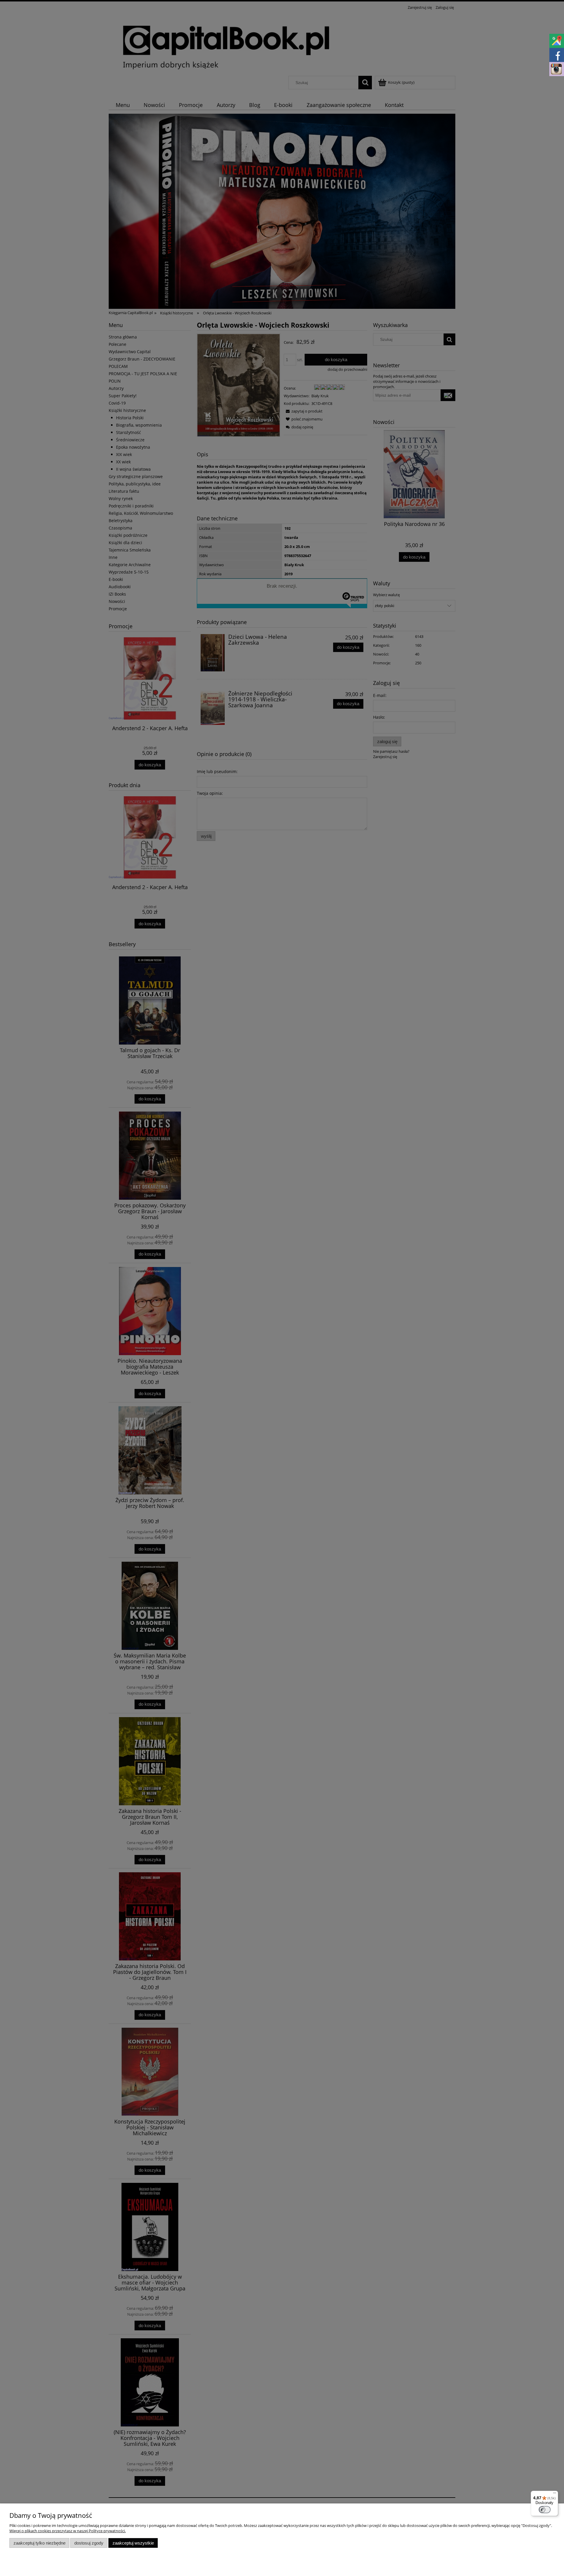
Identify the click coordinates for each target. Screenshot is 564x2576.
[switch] (545, 2510)
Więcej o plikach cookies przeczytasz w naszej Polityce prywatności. (68, 2531)
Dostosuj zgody (89, 2543)
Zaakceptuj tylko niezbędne (40, 2543)
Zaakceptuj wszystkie (133, 2543)
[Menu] (555, 2494)
